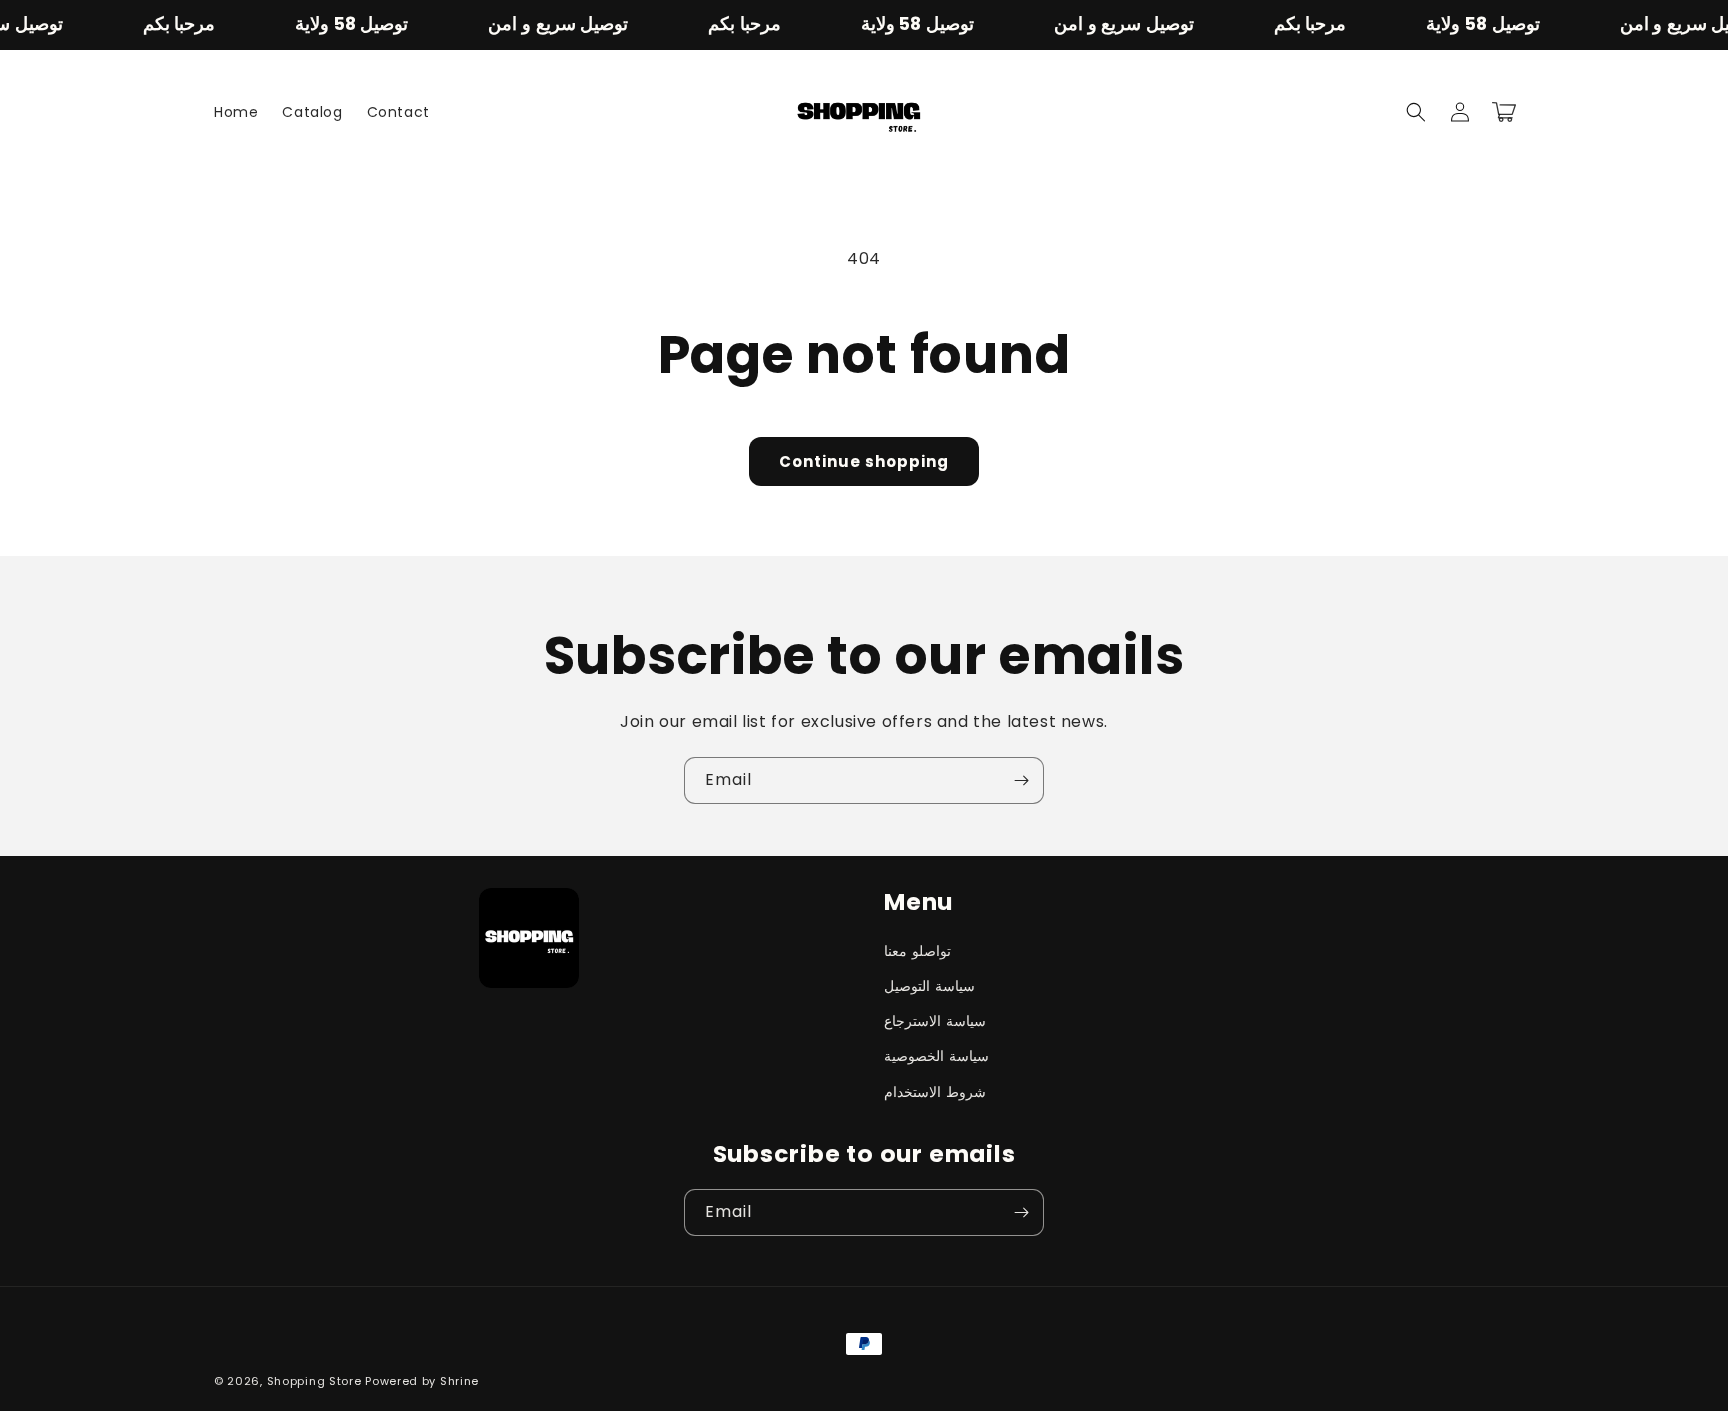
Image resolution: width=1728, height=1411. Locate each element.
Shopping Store (314, 1381)
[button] (1416, 112)
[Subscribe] (1021, 780)
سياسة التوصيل (929, 986)
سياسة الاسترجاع (935, 1021)
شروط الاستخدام (935, 1092)
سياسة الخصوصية (936, 1056)
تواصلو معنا (917, 951)
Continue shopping (864, 461)
